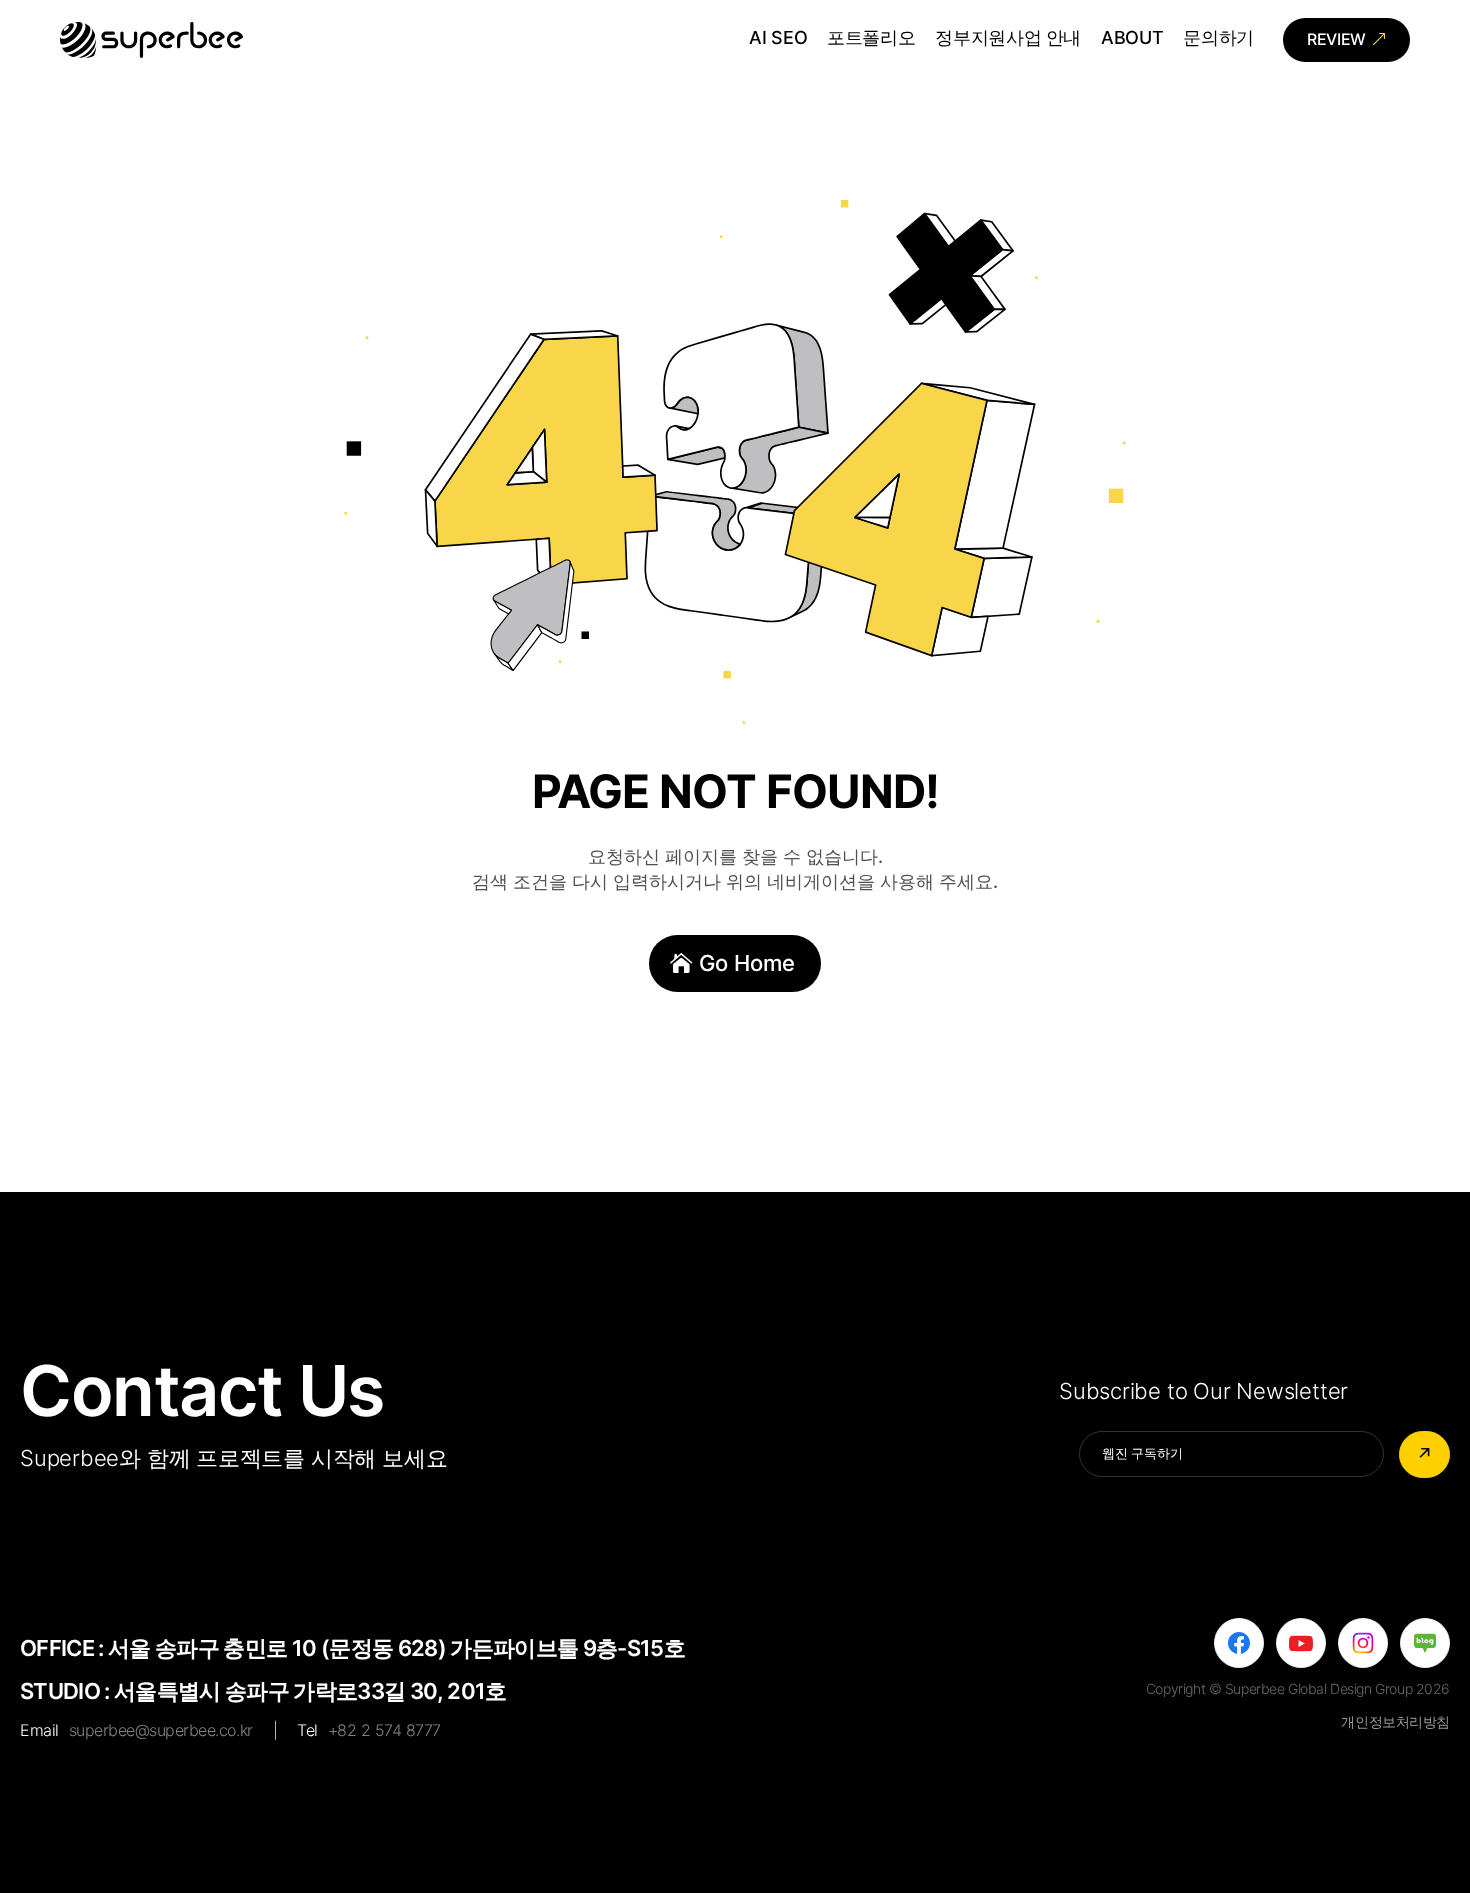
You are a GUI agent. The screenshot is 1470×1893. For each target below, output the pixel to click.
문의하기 (1218, 39)
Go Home (747, 963)
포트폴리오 (871, 39)
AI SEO (778, 39)
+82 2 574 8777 (384, 1730)
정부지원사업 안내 (1008, 39)
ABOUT (1132, 39)
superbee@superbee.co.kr (161, 1730)
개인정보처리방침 (1395, 1721)
